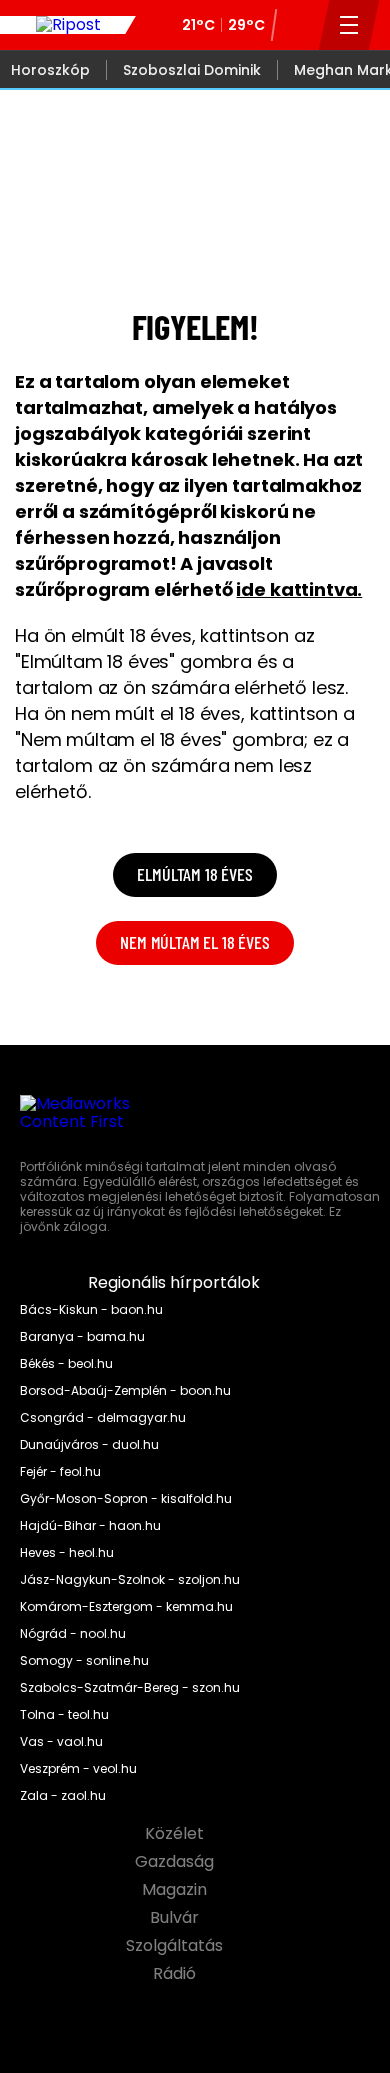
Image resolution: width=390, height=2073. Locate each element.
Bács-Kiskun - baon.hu (91, 1310)
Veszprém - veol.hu (78, 1769)
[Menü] (349, 25)
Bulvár (176, 1918)
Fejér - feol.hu (60, 1472)
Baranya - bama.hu (82, 1337)
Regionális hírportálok (176, 1283)
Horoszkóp (50, 70)
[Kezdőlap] (68, 25)
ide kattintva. (299, 589)
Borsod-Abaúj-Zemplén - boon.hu (125, 1391)
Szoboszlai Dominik (192, 70)
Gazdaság (176, 1862)
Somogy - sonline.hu (84, 1661)
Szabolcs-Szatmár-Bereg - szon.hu (130, 1688)
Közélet (176, 1834)
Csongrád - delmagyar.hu (103, 1418)
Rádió (176, 1974)
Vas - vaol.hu (61, 1742)
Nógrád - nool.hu (73, 1634)
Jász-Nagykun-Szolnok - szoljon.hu (130, 1580)
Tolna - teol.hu (64, 1715)
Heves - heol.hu (67, 1553)
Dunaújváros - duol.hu (89, 1445)
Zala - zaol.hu (63, 1796)
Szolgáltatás (176, 1946)
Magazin (176, 1890)
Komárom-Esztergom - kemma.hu (126, 1607)
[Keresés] (298, 25)
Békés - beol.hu (66, 1364)
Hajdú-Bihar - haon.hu (90, 1526)
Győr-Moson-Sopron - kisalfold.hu (126, 1499)
